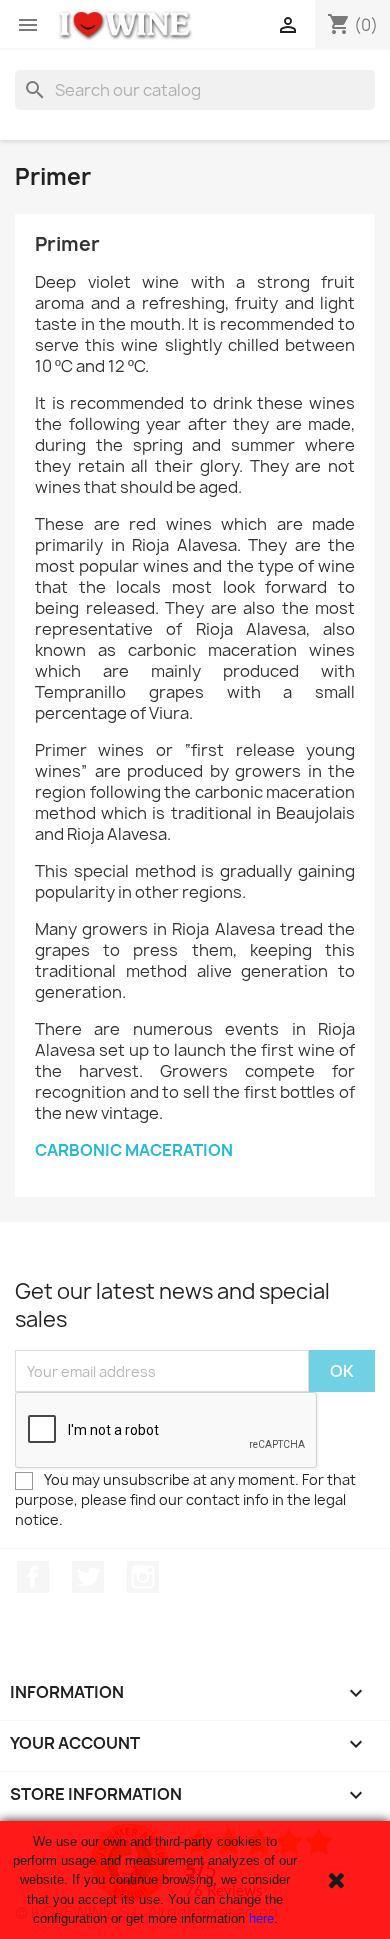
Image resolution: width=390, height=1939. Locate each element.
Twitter (88, 1577)
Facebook (33, 1577)
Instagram (143, 1577)
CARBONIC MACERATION (134, 1150)
